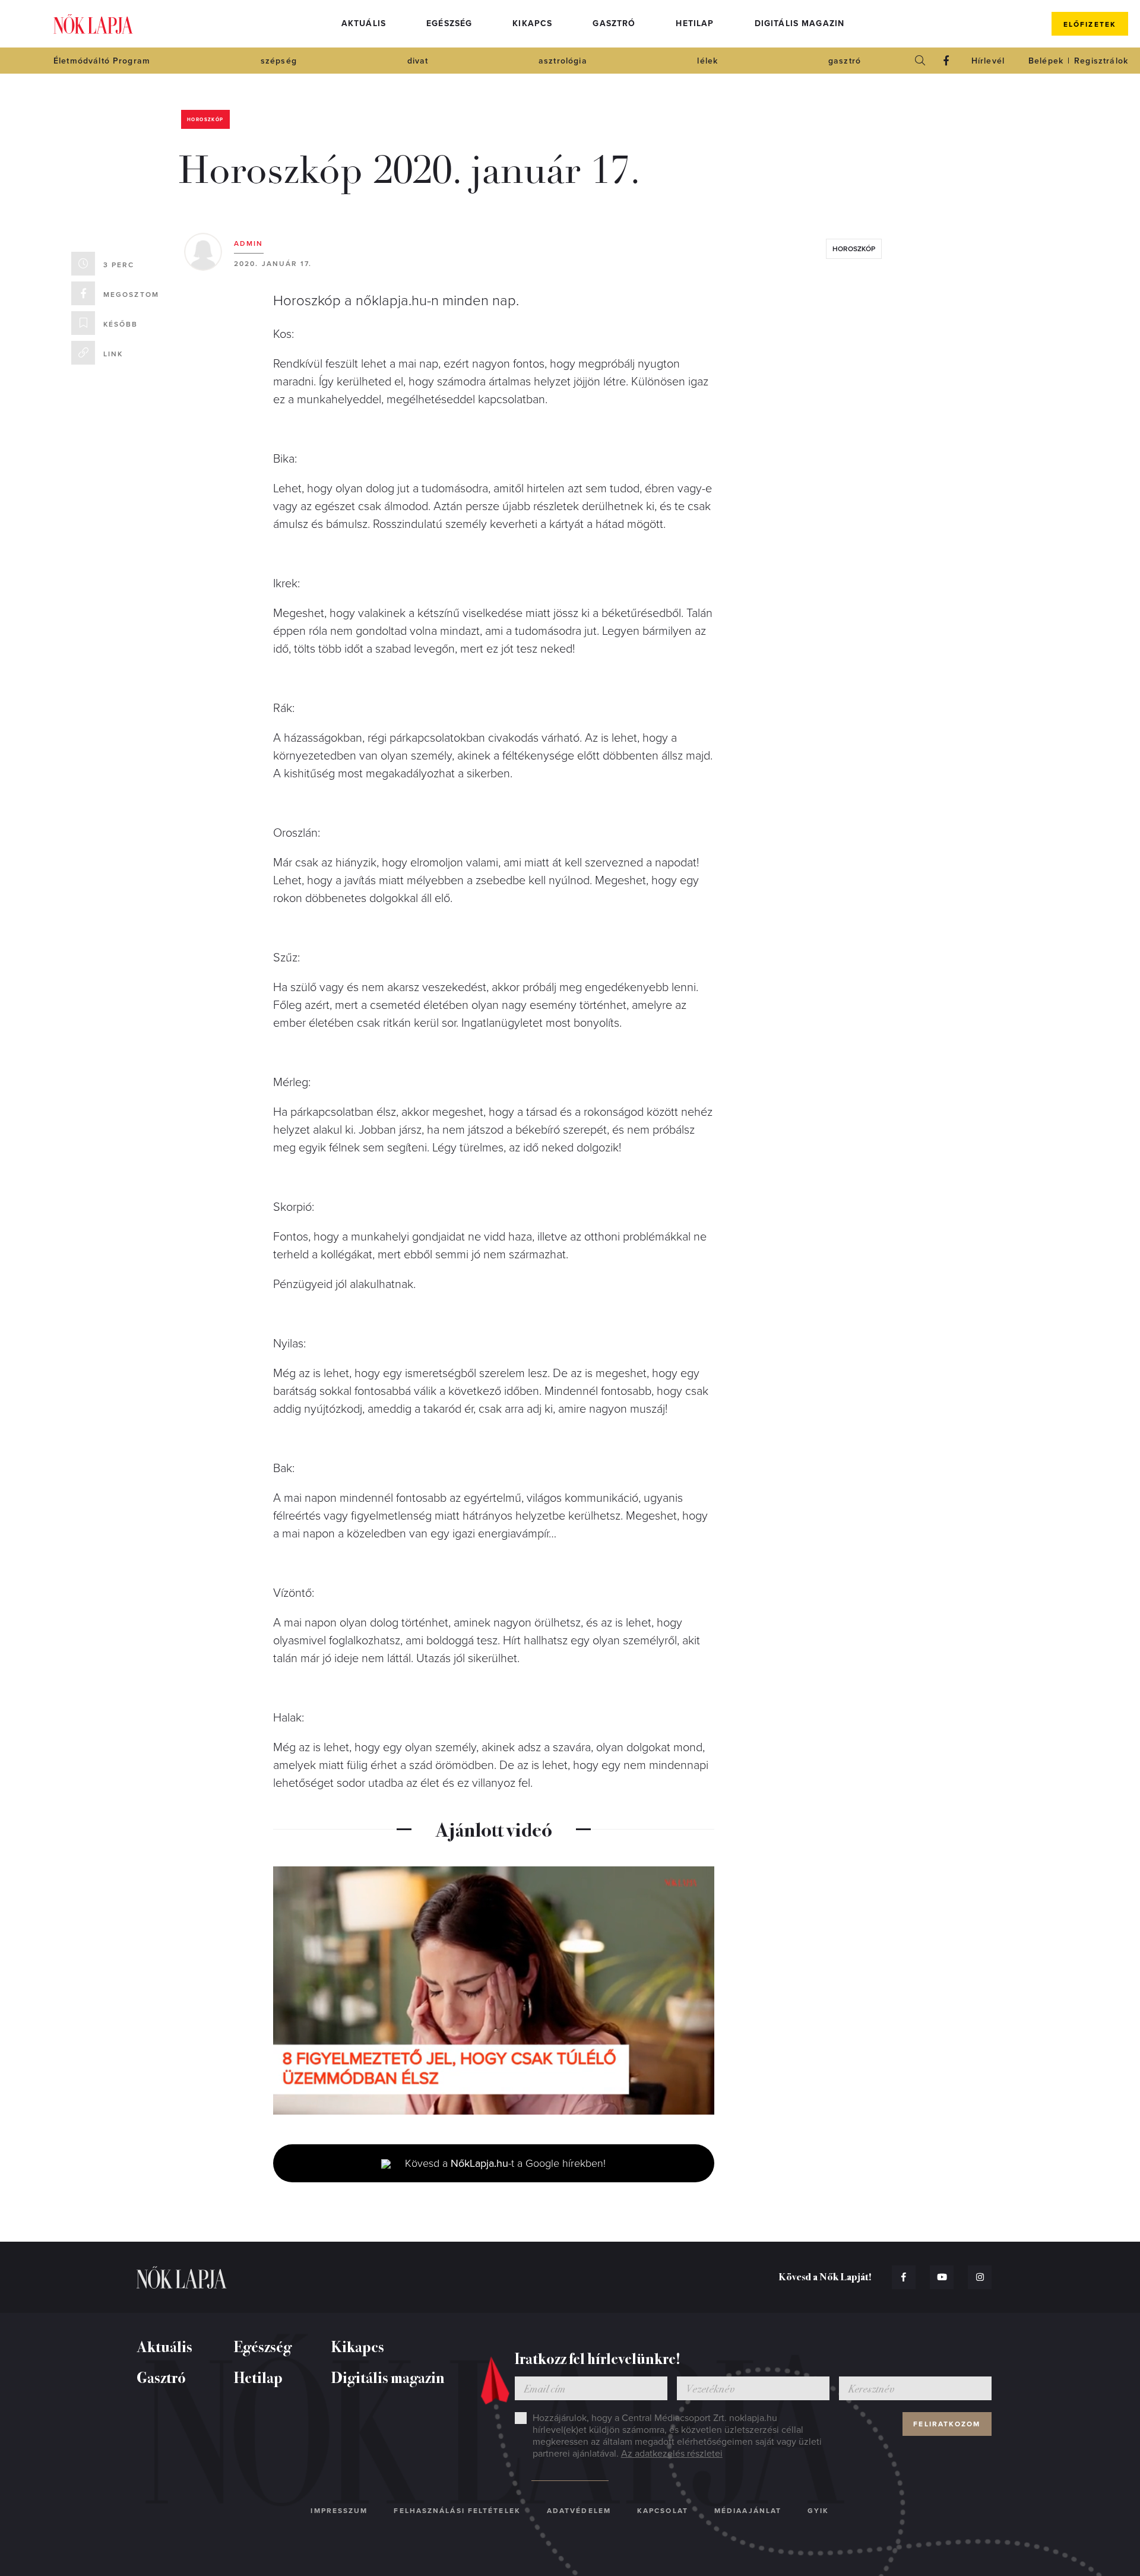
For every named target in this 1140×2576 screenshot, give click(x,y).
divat (418, 61)
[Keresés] (920, 61)
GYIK (818, 2511)
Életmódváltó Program (102, 61)
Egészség (449, 23)
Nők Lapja (93, 24)
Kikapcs (532, 23)
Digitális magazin (800, 23)
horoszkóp (854, 249)
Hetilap (695, 23)
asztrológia (563, 61)
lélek (707, 61)
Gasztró (614, 23)
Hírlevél (988, 61)
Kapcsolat (663, 2511)
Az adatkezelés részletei (672, 2454)
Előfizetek (1090, 24)
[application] (494, 1990)
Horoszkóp (205, 120)
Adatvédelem (579, 2511)
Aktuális (364, 23)
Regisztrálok (1101, 61)
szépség (279, 61)
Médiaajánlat (748, 2511)
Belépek (1046, 61)
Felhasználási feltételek (457, 2511)
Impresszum (339, 2511)
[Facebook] (946, 61)
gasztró (845, 61)
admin (249, 243)
